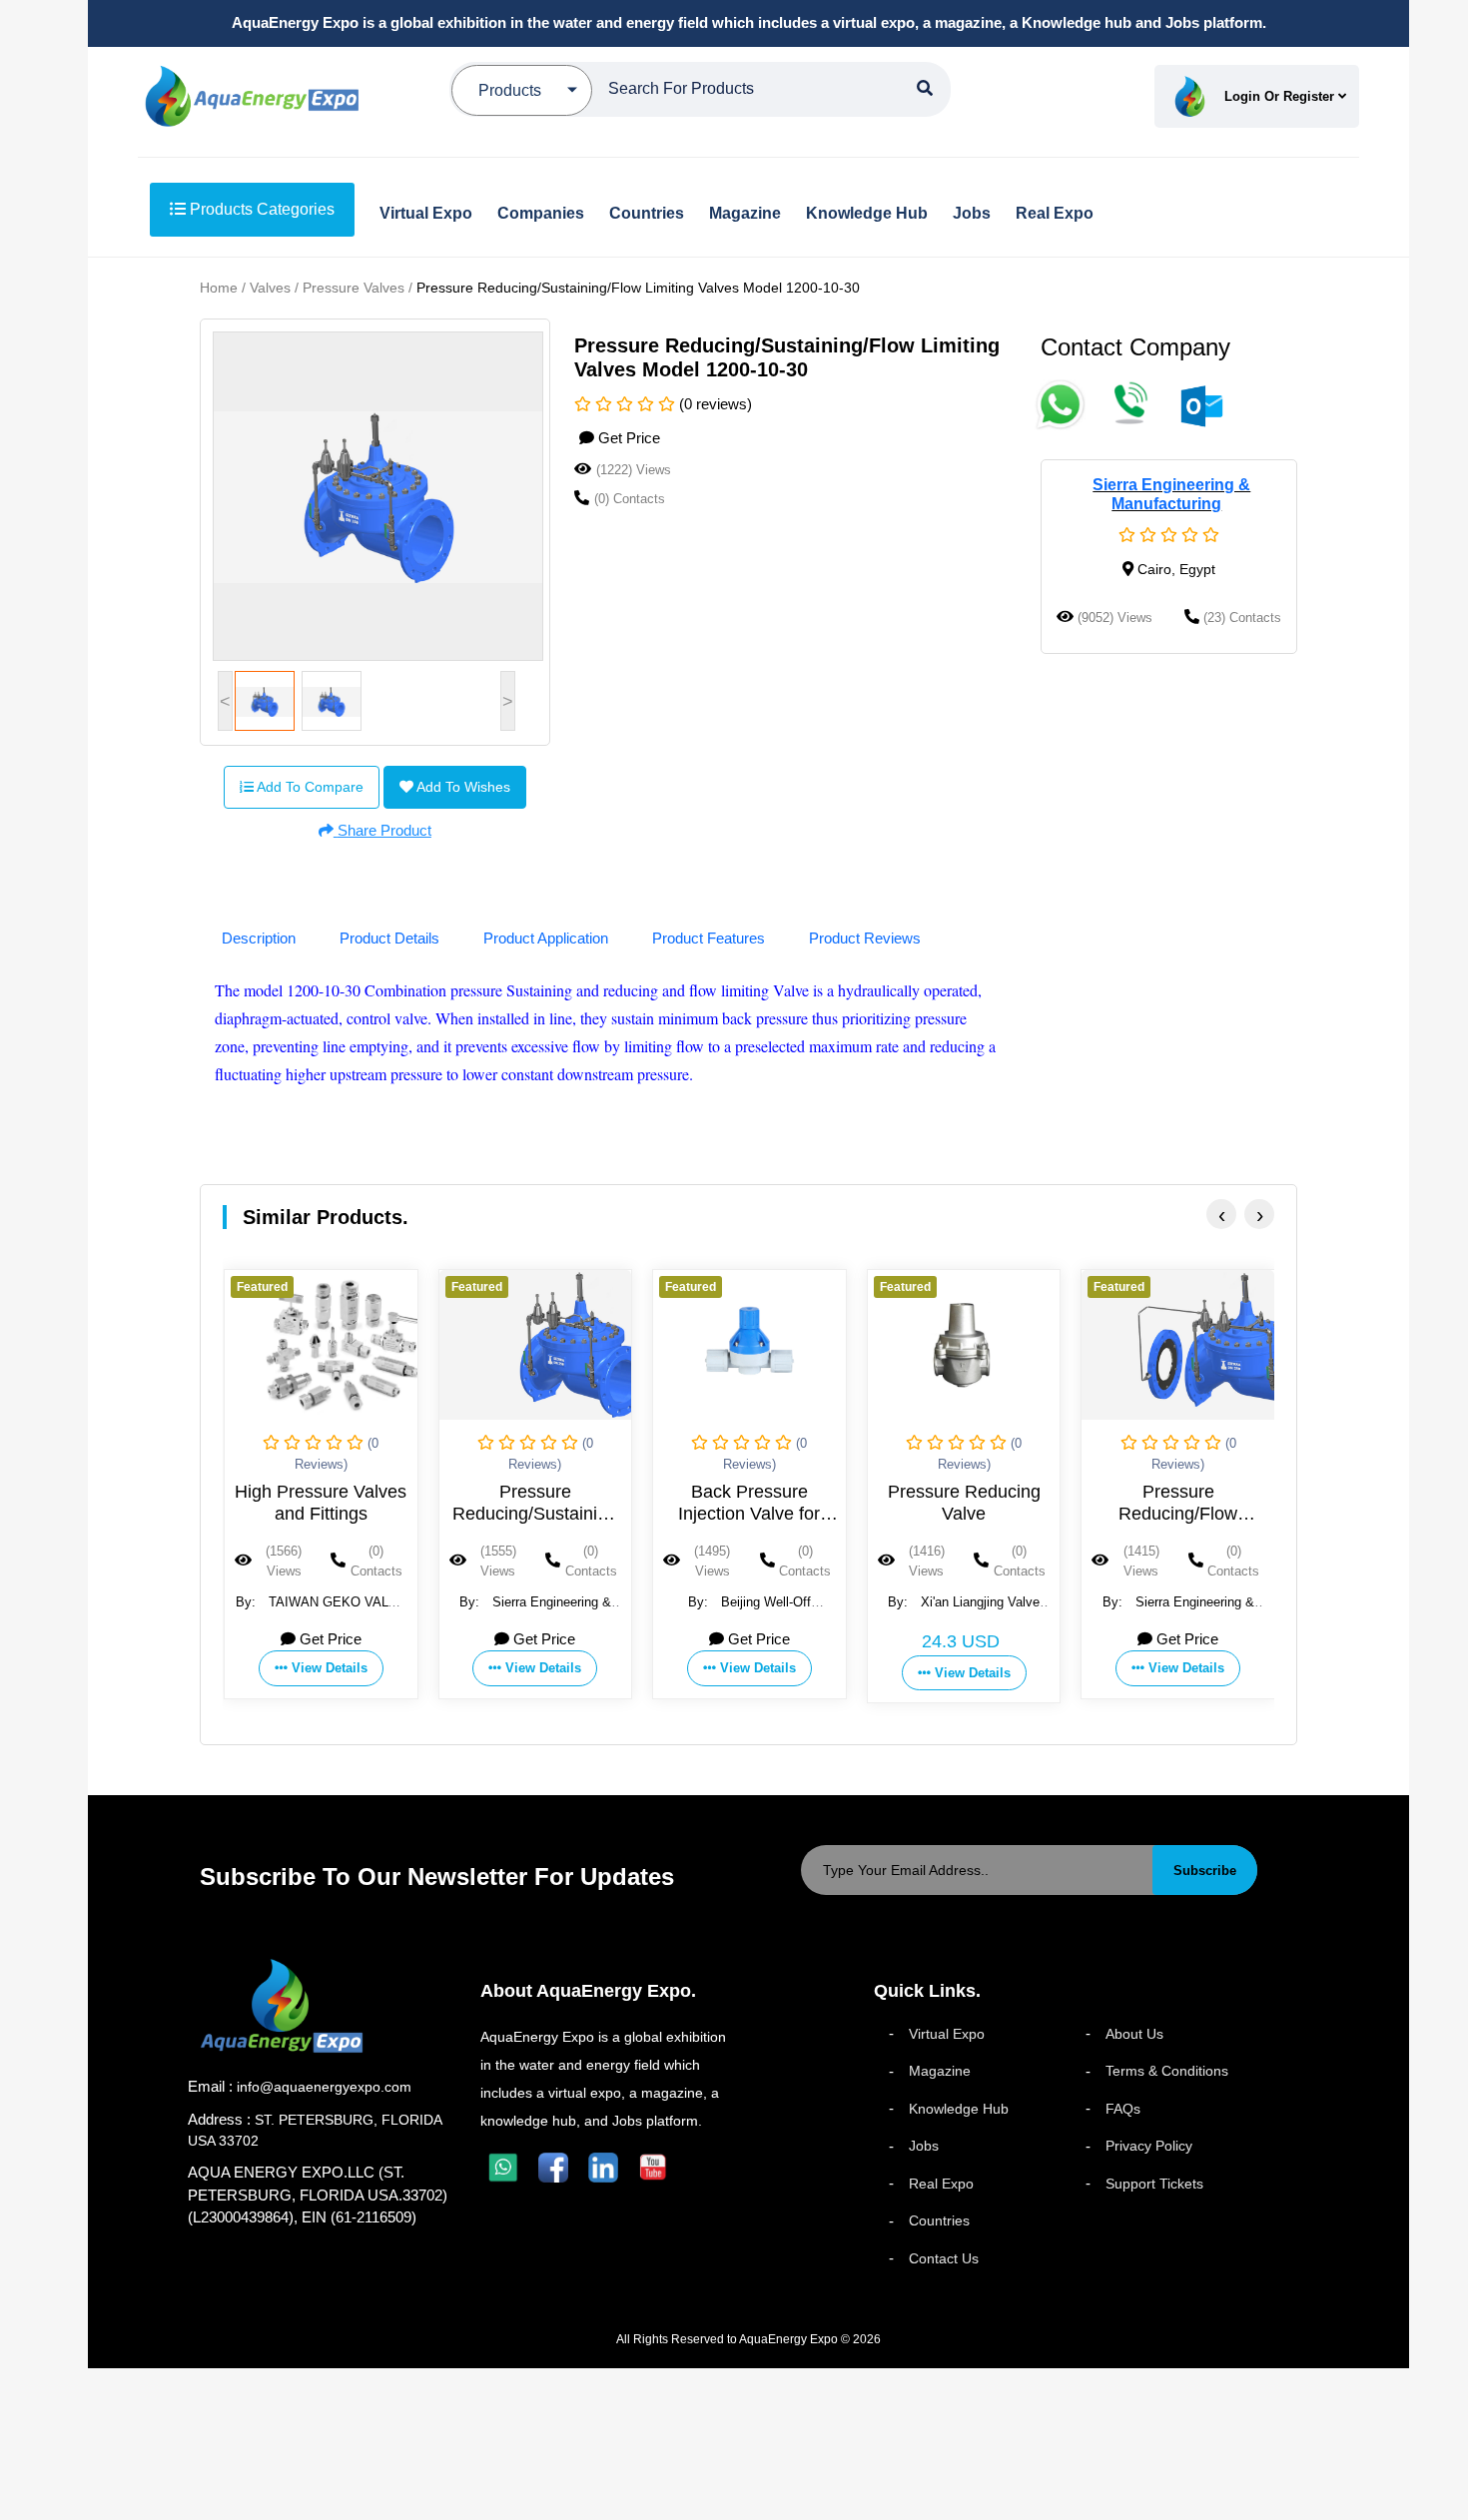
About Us (1134, 2034)
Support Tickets (1154, 2184)
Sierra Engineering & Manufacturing (1171, 494)
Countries (939, 2220)
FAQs (1123, 2109)
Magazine (940, 2071)
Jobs (924, 2146)
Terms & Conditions (1167, 2071)
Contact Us (944, 2258)
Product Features (709, 938)
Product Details (389, 938)
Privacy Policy (1149, 2146)
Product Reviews (865, 938)
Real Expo (941, 2184)
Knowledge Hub (959, 2109)
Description (259, 938)
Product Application (546, 938)
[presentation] (1221, 1214)
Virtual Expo (947, 2034)
